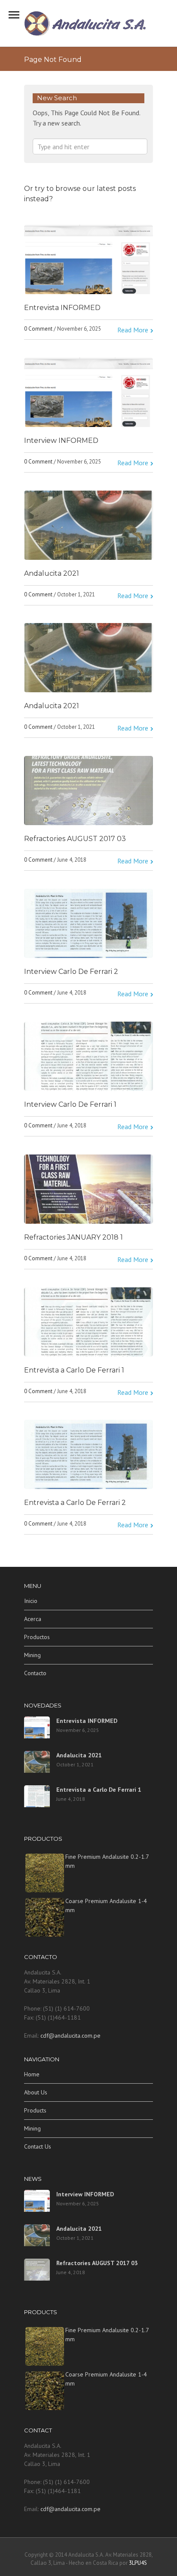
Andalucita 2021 (52, 573)
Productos (37, 1637)
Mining (32, 1655)
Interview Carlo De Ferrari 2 (71, 972)
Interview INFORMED (61, 441)
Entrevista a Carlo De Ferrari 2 (75, 1503)
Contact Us (38, 2146)
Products (35, 2110)
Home (32, 2074)
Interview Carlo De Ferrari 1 (70, 1104)
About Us (36, 2092)
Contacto (35, 1673)
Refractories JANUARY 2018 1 (73, 1237)
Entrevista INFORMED (62, 308)
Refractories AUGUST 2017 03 (75, 839)
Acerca (33, 1619)
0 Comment (38, 329)
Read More (133, 330)
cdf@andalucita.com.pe (70, 2036)
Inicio (31, 1601)
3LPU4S (138, 2563)
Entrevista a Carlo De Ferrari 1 (74, 1370)
